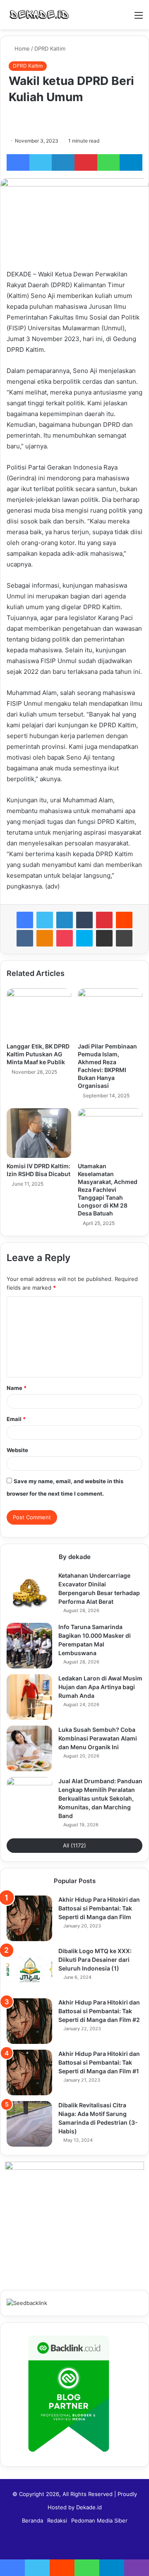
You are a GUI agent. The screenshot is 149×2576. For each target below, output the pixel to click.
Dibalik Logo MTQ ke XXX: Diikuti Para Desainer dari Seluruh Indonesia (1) (95, 1960)
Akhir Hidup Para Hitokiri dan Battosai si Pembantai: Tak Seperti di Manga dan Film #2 (99, 2011)
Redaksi (57, 2520)
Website (17, 1450)
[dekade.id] (39, 15)
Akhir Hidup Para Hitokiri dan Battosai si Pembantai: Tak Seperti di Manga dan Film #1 (99, 2062)
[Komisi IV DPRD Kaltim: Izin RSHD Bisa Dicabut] (39, 1133)
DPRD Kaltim (50, 48)
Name (17, 1388)
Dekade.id (89, 2507)
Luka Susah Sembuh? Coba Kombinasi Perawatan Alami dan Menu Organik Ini (98, 1738)
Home (21, 48)
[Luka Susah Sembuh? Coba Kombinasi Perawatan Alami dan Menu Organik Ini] (29, 1748)
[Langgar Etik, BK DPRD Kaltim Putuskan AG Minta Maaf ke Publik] (39, 1013)
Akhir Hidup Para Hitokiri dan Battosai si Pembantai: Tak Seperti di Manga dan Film (99, 1908)
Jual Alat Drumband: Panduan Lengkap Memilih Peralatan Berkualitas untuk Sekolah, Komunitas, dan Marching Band (100, 1798)
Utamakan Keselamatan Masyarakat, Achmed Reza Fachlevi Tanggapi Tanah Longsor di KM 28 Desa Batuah (108, 1190)
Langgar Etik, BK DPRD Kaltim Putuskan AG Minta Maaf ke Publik (38, 1054)
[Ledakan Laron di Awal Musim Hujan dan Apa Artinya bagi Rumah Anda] (29, 1697)
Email (16, 1419)
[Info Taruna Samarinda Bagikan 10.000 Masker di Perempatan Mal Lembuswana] (29, 1646)
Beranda (32, 2520)
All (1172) (74, 1845)
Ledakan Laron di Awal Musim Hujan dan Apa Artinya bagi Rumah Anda (100, 1687)
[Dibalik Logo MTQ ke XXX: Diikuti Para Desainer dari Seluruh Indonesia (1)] (29, 1970)
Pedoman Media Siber (99, 2520)
